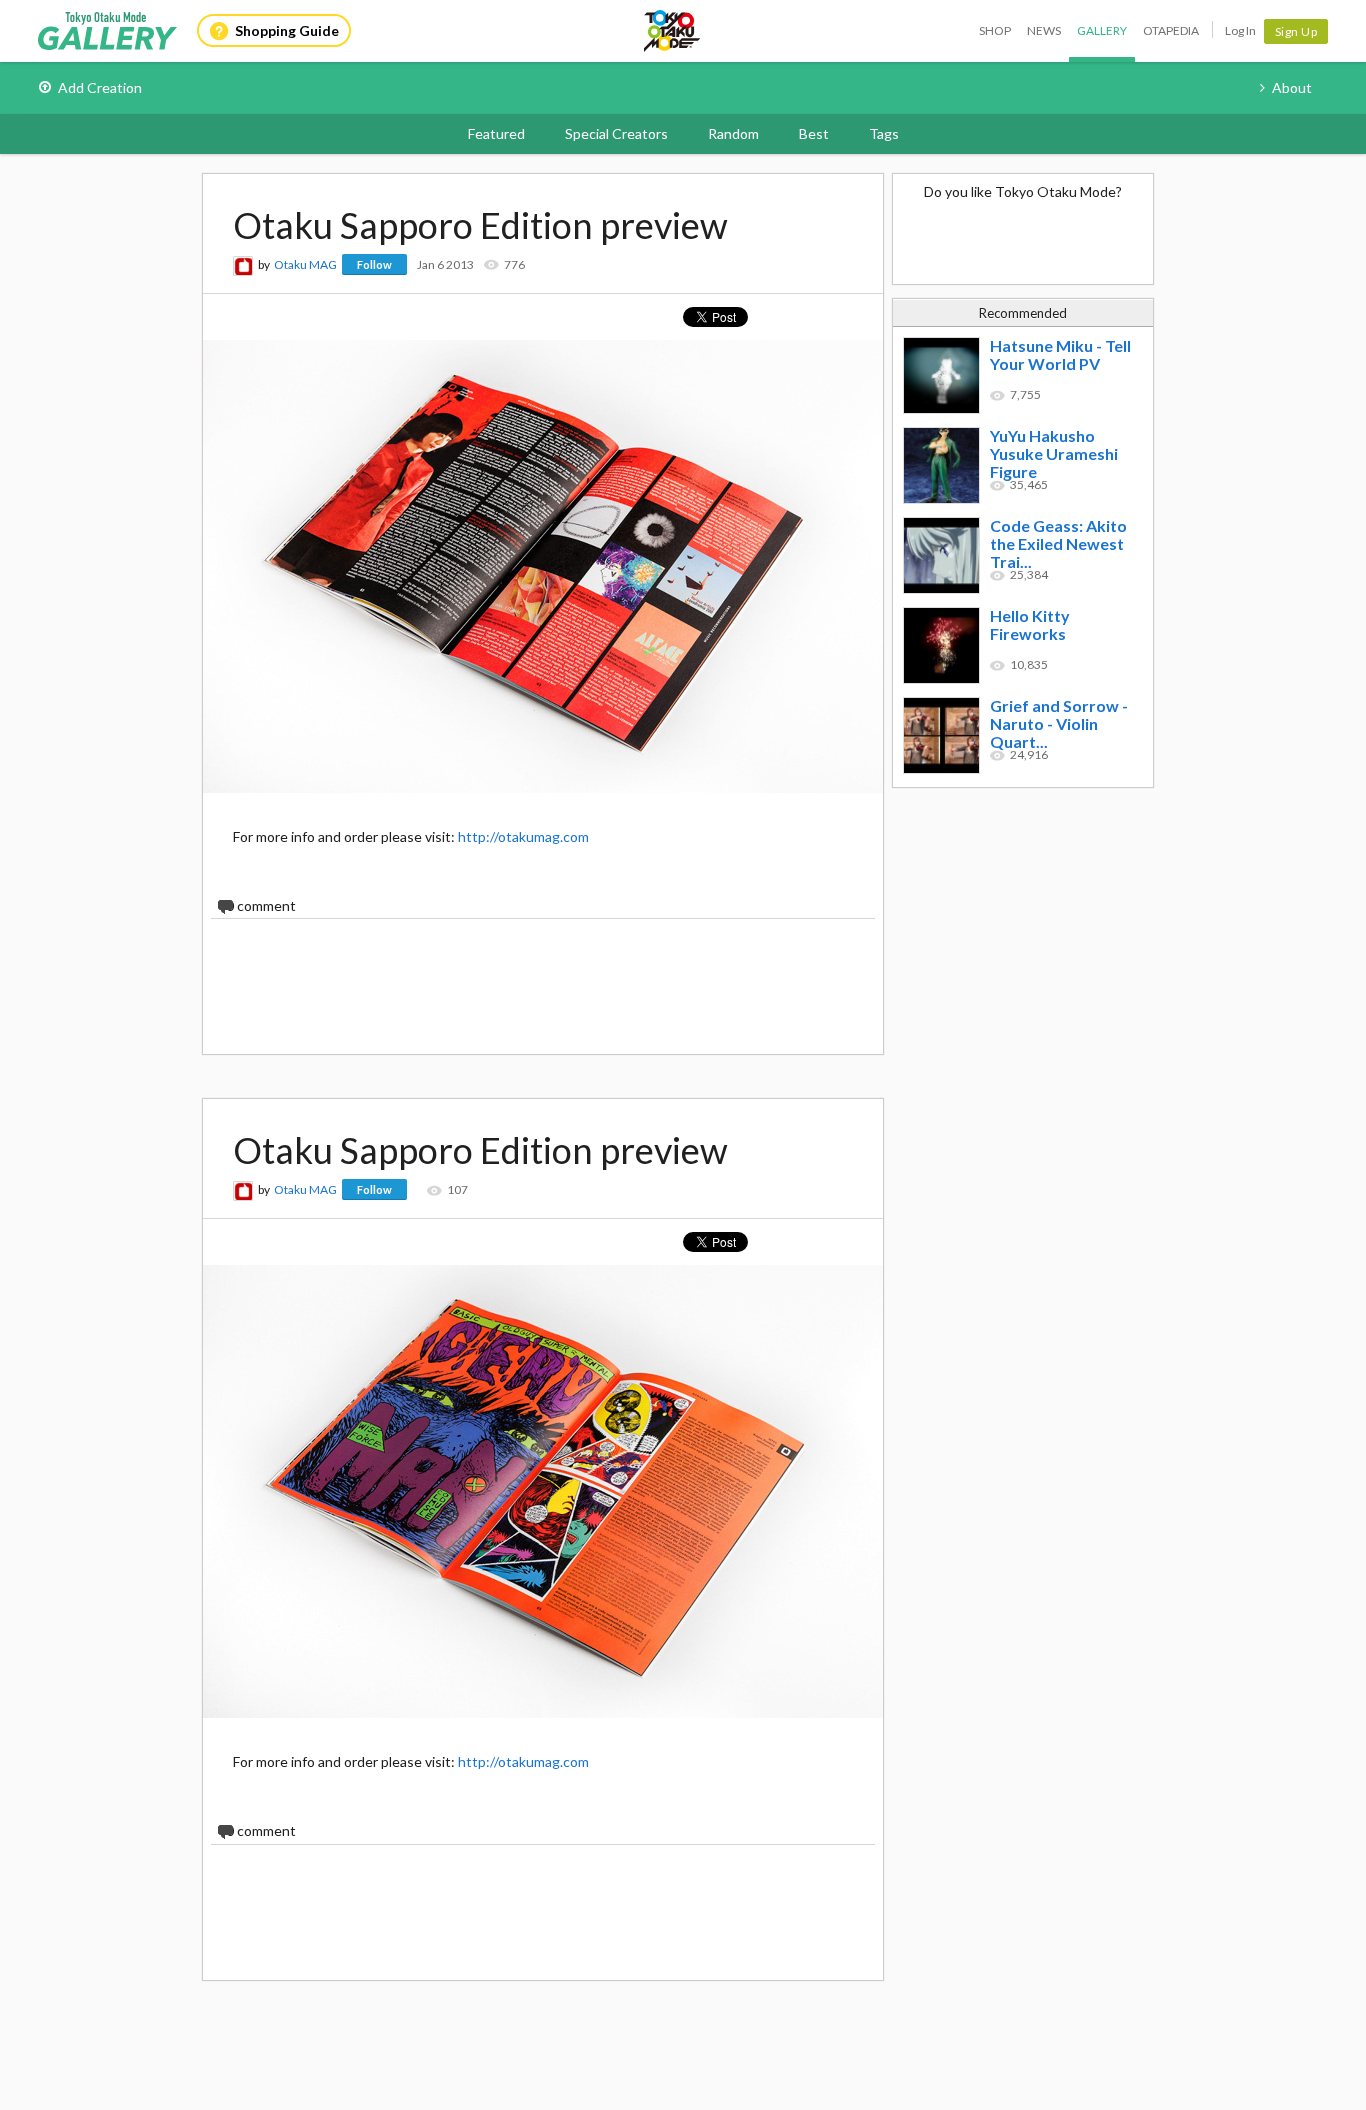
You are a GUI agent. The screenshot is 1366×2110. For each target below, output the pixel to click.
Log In (1240, 30)
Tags (884, 133)
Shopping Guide (287, 30)
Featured (496, 133)
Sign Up (1296, 31)
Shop (995, 30)
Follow (374, 264)
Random (733, 133)
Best (814, 133)
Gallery (1102, 30)
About (1292, 87)
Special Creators (616, 133)
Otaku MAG (305, 264)
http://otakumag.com (523, 836)
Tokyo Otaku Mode (673, 31)
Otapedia (1171, 30)
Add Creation (100, 87)
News (1044, 30)
